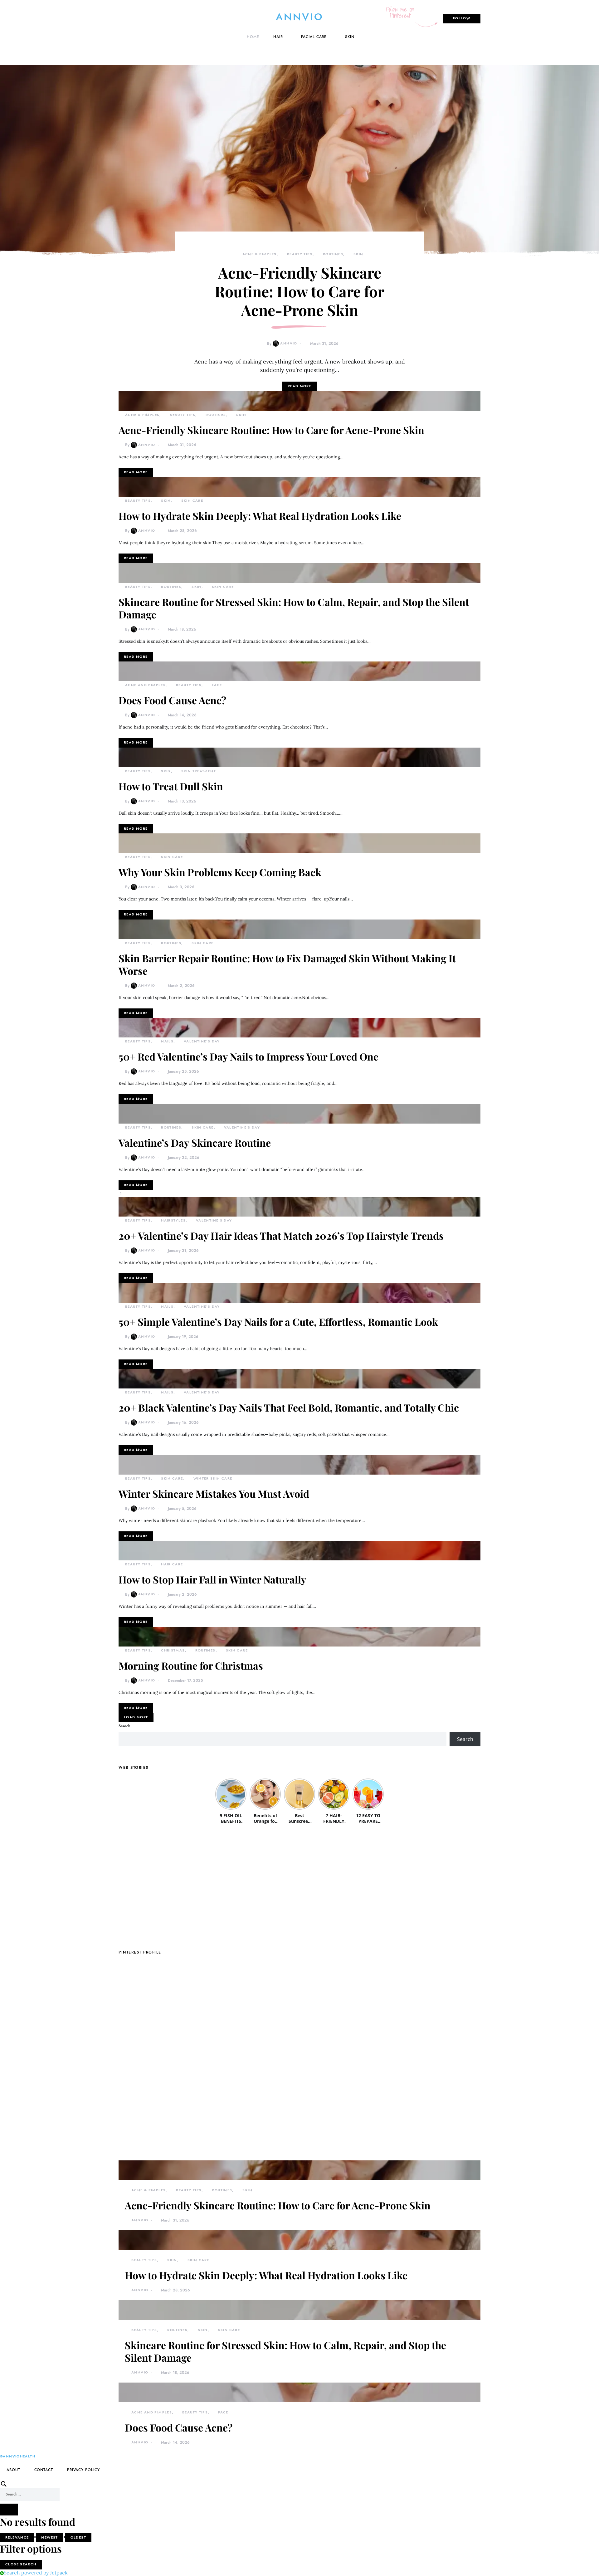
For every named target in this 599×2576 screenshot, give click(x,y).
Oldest (78, 2537)
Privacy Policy (83, 2470)
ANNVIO (300, 17)
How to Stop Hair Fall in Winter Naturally (212, 1579)
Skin (350, 37)
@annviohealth (18, 2456)
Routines (333, 254)
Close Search (21, 2564)
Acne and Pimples (145, 685)
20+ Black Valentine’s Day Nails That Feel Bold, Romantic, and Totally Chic (289, 1407)
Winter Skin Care (213, 1478)
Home (253, 37)
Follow (462, 18)
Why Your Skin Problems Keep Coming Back (220, 872)
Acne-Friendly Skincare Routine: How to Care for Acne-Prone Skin (299, 291)
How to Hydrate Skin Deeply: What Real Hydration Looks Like (260, 516)
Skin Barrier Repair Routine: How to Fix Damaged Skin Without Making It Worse (287, 964)
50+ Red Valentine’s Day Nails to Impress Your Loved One (248, 1056)
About (13, 2470)
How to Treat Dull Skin (171, 786)
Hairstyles (173, 1220)
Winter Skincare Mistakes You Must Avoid (214, 1493)
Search (124, 1726)
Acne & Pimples (260, 254)
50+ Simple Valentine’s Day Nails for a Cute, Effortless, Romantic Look (278, 1322)
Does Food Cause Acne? (172, 700)
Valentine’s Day (202, 1041)
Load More (136, 1717)
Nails (167, 1041)
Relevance (17, 2537)
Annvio (289, 343)
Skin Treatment (199, 771)
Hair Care (172, 1564)
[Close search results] (9, 2510)
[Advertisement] (299, 1887)
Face (217, 685)
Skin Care (192, 501)
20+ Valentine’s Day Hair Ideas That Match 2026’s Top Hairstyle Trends (281, 1235)
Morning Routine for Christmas (191, 1665)
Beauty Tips (300, 254)
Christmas (173, 1650)
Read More (299, 386)
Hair (278, 37)
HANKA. (54, 2477)
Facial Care (314, 37)
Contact (44, 2470)
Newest (49, 2537)
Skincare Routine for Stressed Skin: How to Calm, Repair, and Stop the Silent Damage (294, 608)
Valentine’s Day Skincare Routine (195, 1142)
